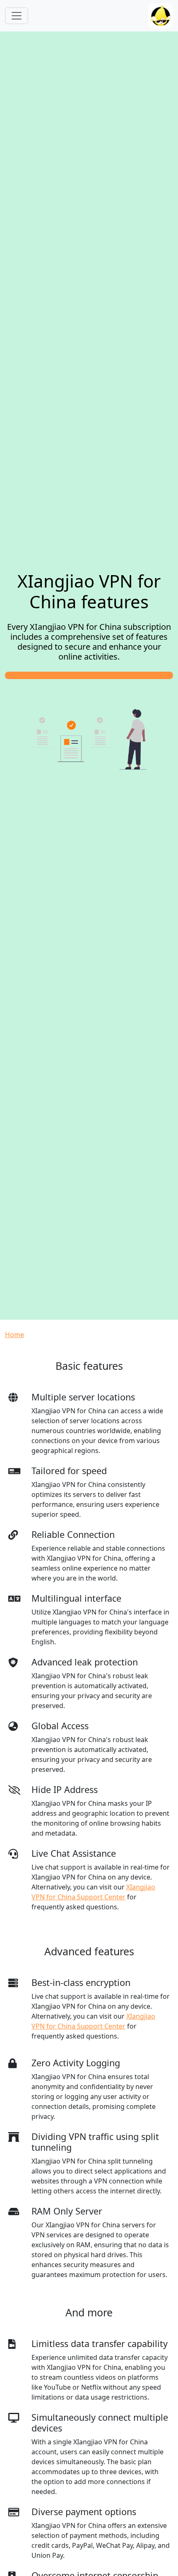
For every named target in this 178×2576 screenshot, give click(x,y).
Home (14, 1335)
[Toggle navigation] (17, 16)
